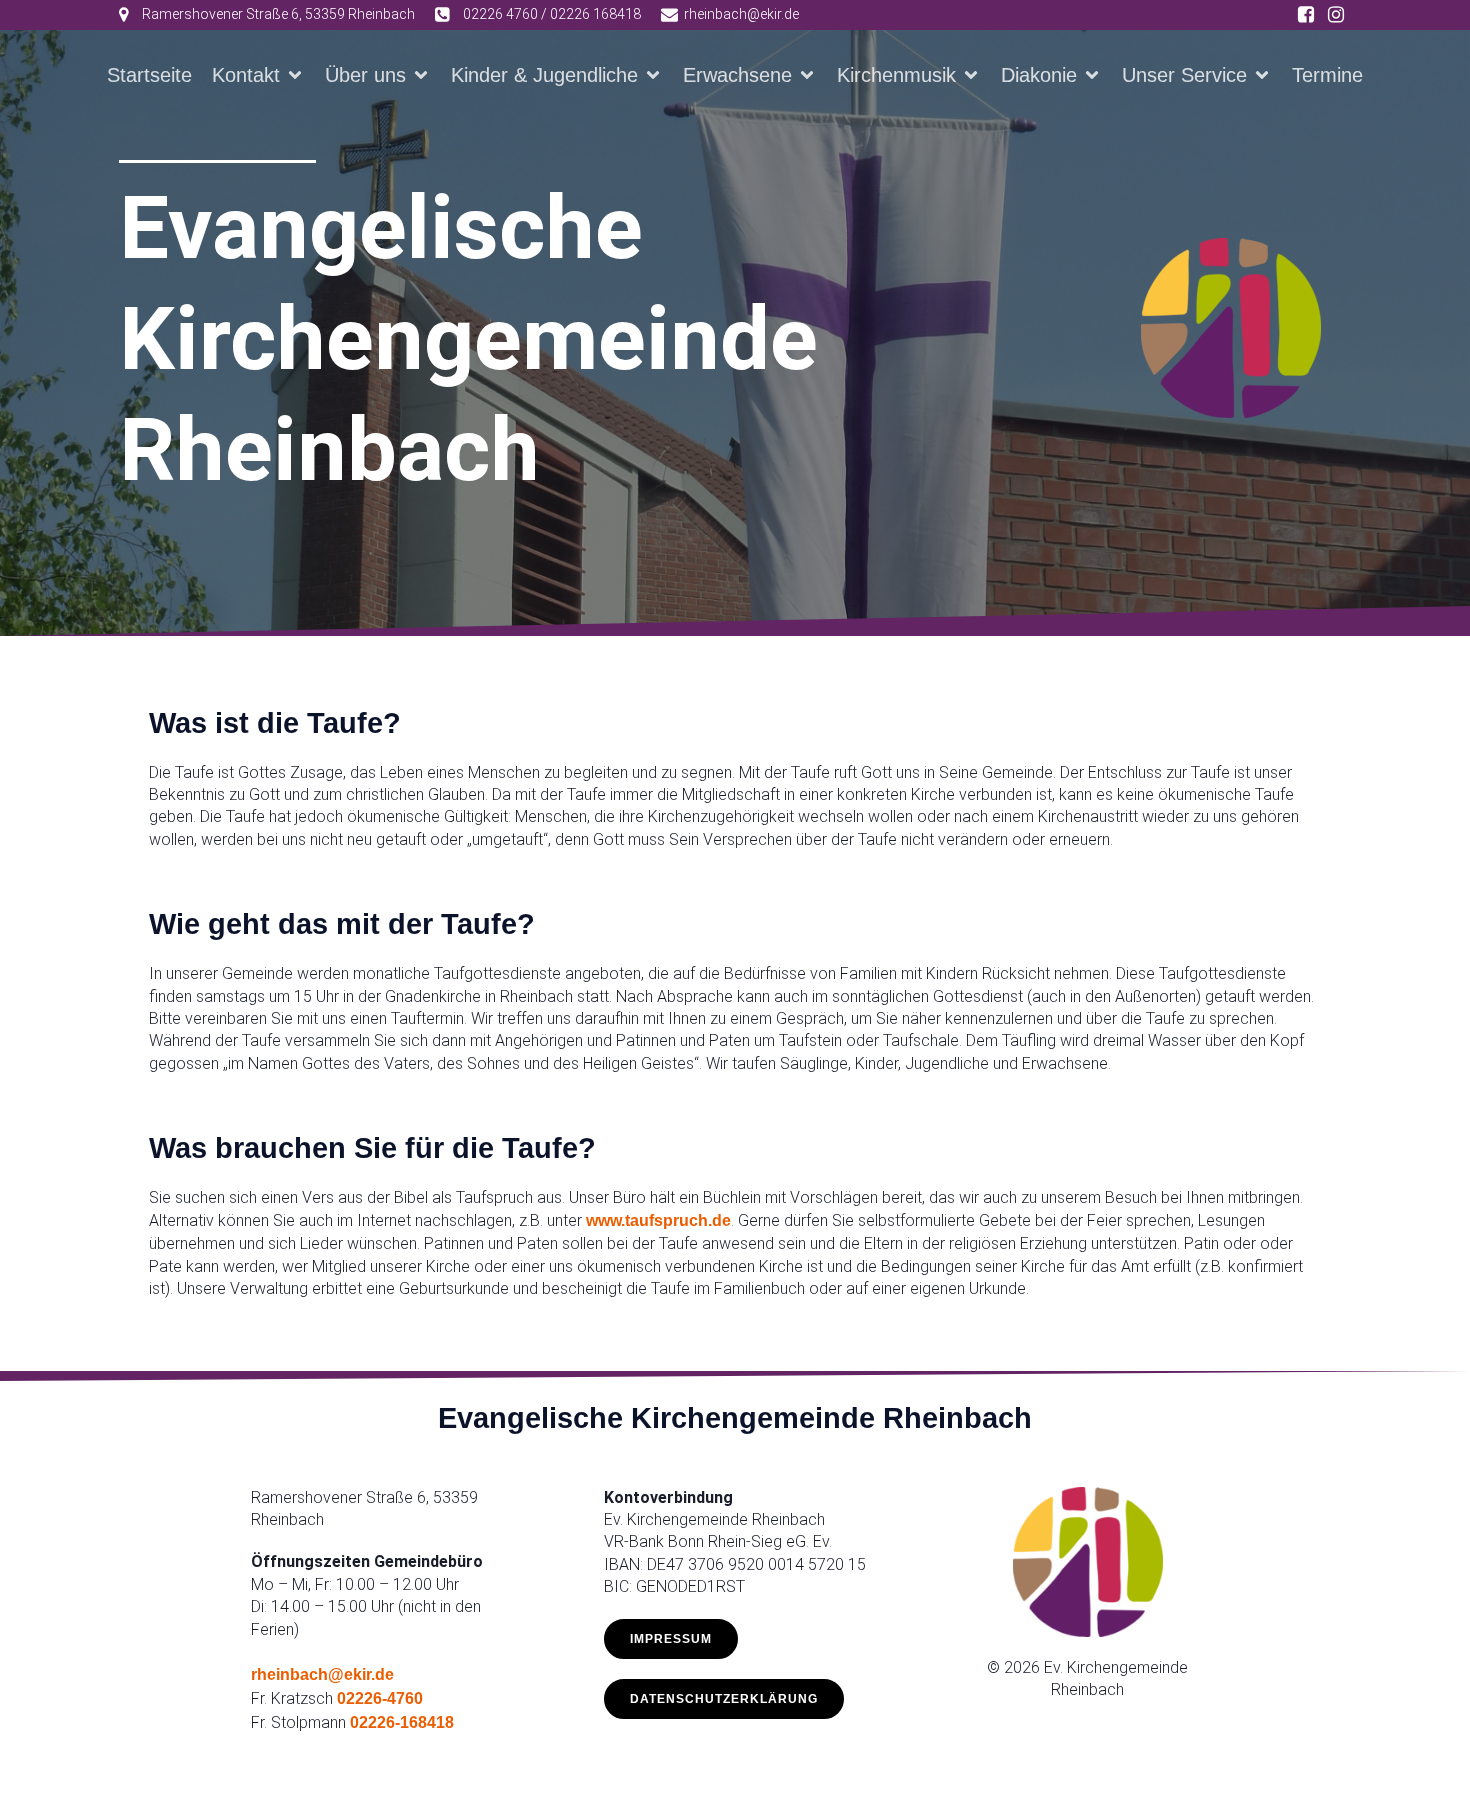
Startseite (149, 75)
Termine (1327, 75)
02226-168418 (402, 1722)
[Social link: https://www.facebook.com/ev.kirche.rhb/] (1306, 15)
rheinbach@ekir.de (322, 1674)
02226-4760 (380, 1698)
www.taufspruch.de (658, 1220)
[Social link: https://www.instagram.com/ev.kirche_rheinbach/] (1336, 15)
